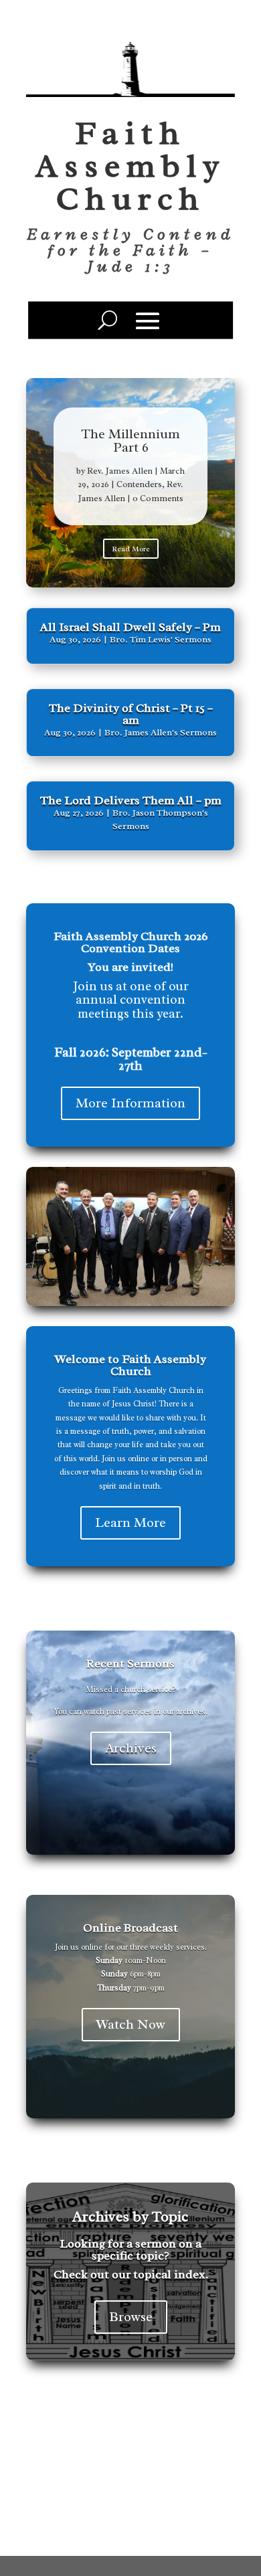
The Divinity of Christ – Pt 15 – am (131, 714)
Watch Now (131, 2024)
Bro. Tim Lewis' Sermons (161, 639)
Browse (131, 2317)
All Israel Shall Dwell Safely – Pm (130, 627)
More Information (130, 1103)
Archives (131, 1748)
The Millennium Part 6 (130, 441)
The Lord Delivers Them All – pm (131, 800)
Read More (131, 549)
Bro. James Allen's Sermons (161, 732)
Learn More (130, 1523)
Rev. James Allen (120, 471)
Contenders (139, 484)
